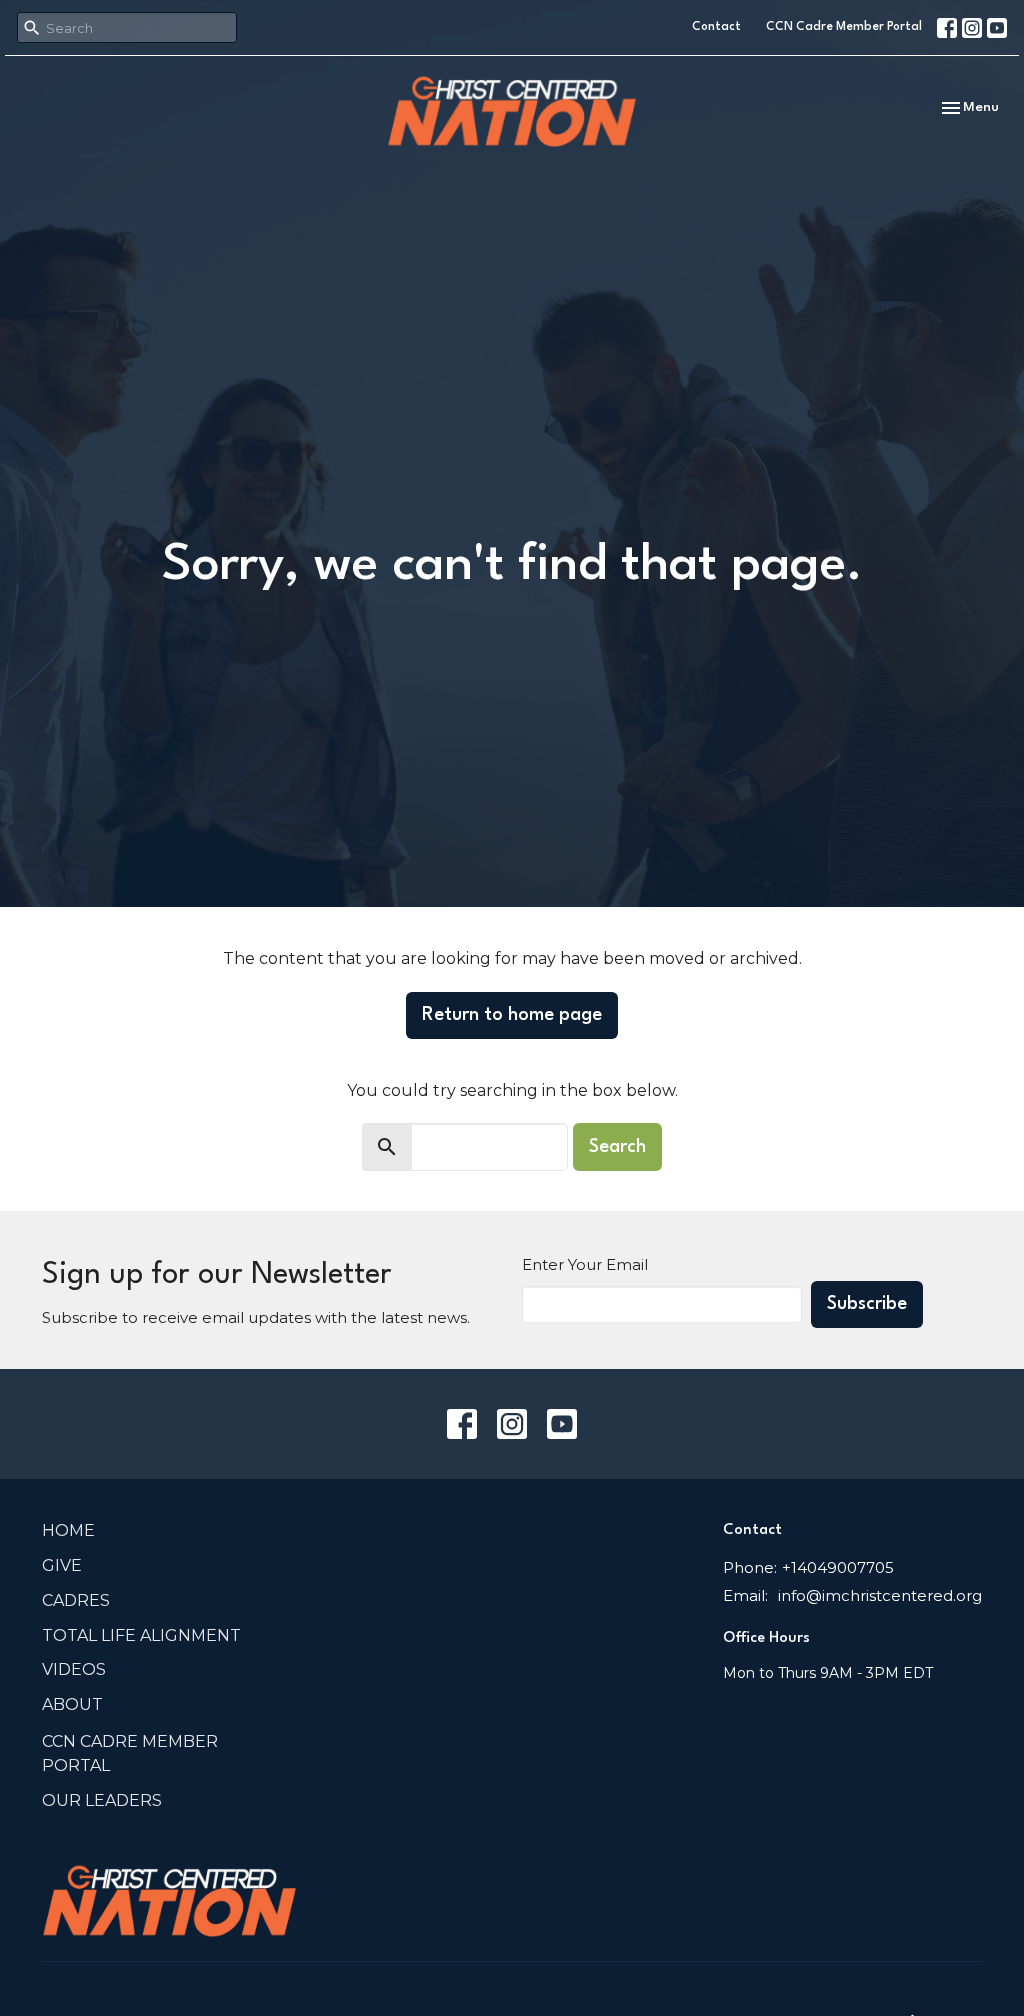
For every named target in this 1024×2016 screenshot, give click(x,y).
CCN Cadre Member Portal (844, 27)
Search (617, 1147)
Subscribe (867, 1304)
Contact (716, 27)
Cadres (76, 1600)
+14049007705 (838, 1567)
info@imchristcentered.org (880, 1595)
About (72, 1704)
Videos (74, 1669)
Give (62, 1565)
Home (68, 1530)
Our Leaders (102, 1800)
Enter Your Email (585, 1264)
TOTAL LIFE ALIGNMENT (141, 1635)
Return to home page (512, 1015)
